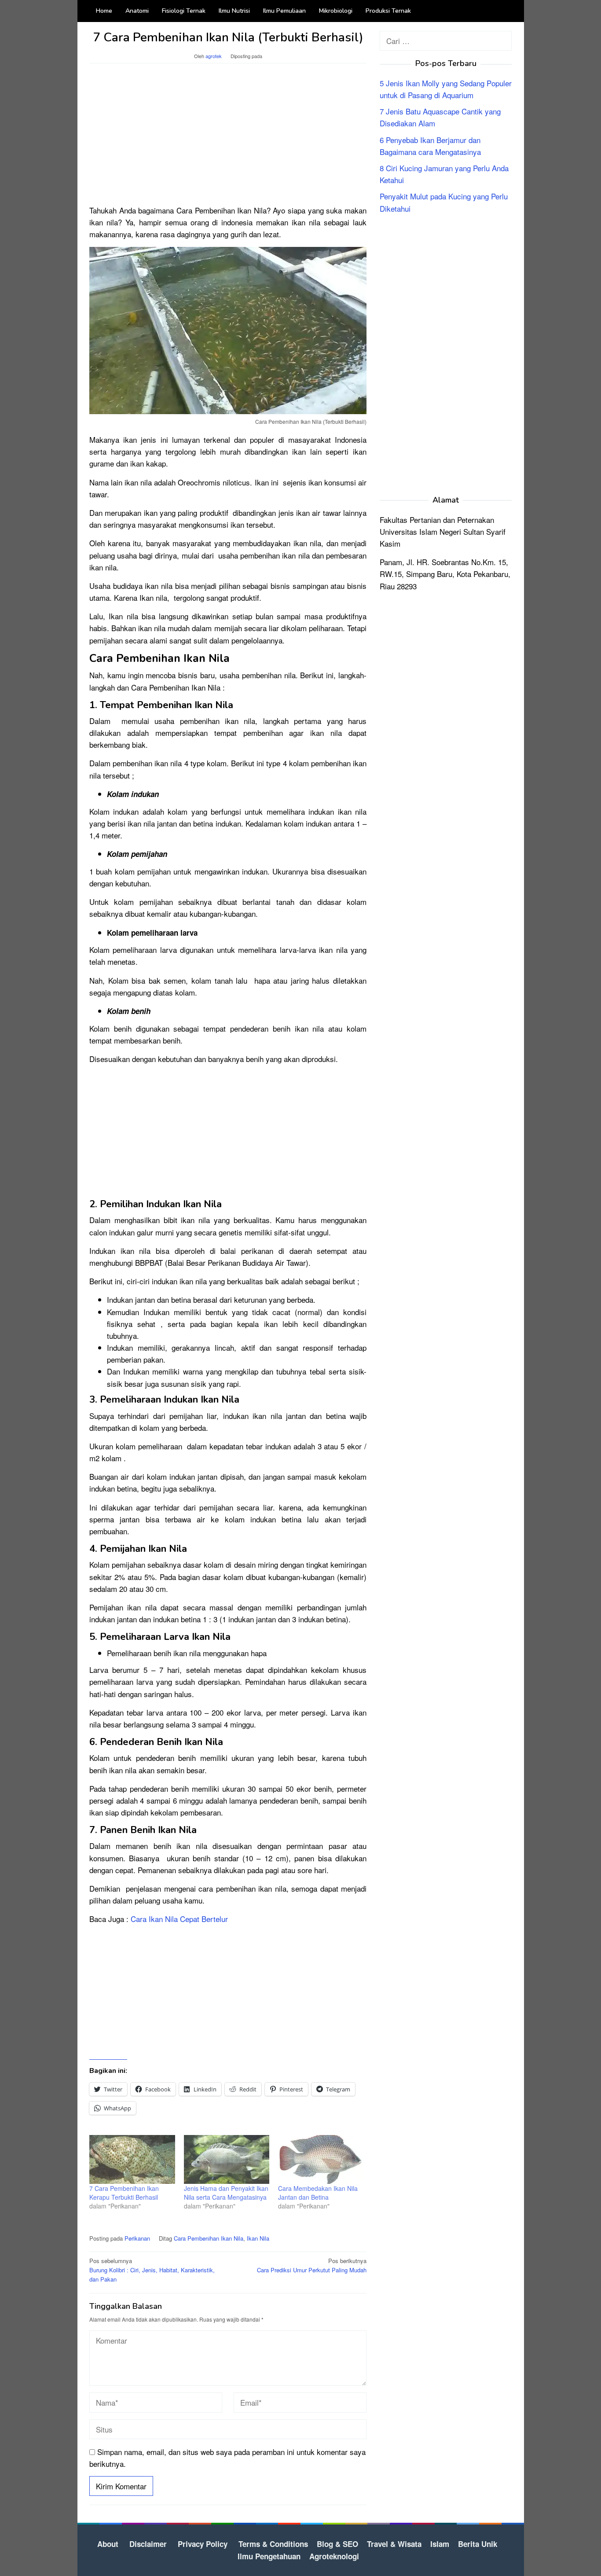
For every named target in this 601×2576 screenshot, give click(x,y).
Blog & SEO (337, 2544)
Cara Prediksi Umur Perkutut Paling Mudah (312, 2265)
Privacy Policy (203, 2544)
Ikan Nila (258, 2238)
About (108, 2544)
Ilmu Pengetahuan (269, 2556)
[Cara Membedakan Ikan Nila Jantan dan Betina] (321, 2159)
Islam (440, 2544)
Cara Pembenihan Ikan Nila (209, 2238)
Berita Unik (478, 2544)
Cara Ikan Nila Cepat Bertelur (179, 1919)
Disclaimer (148, 2544)
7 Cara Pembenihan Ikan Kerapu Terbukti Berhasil (124, 2193)
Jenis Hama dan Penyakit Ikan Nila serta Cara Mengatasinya (226, 2193)
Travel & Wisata (394, 2544)
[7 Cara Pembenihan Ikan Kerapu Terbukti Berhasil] (132, 2159)
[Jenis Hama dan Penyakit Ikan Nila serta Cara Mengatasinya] (227, 2159)
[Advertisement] (228, 138)
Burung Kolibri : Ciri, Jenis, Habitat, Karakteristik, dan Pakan (152, 2270)
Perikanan (137, 2238)
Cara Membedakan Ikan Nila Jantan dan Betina (318, 2193)
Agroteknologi (334, 2556)
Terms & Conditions (273, 2544)
